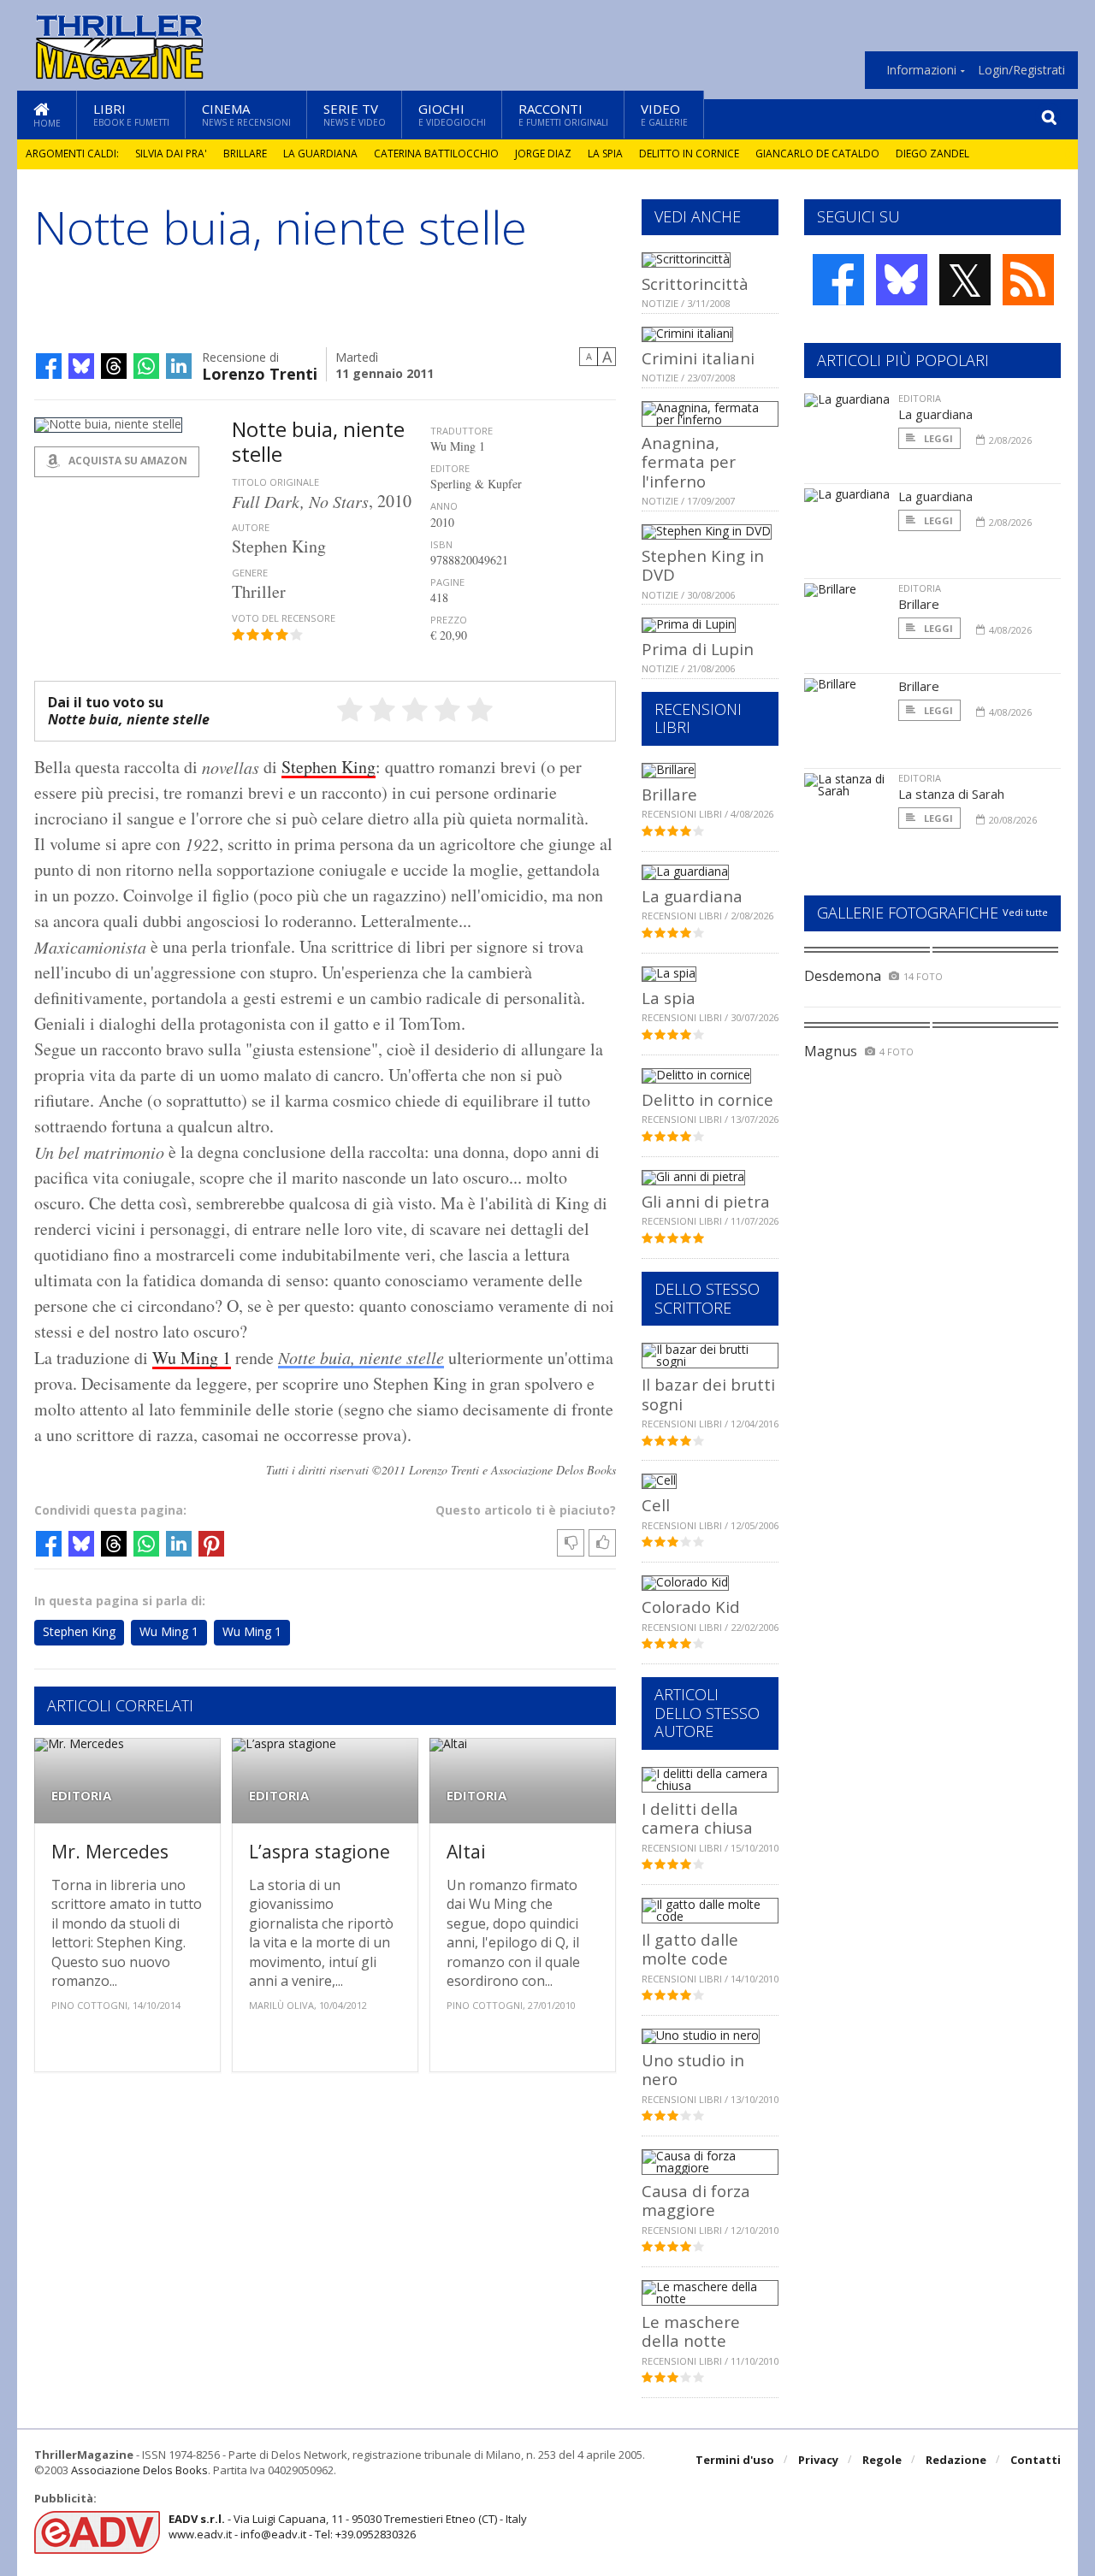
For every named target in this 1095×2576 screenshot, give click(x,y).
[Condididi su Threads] (114, 366)
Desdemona (843, 976)
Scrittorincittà (695, 284)
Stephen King (328, 767)
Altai (466, 1851)
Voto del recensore (284, 618)
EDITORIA (81, 1796)
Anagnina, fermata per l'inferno (689, 462)
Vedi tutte (1025, 912)
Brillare (245, 154)
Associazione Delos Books (139, 2470)
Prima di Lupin (698, 649)
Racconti (563, 114)
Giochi (452, 114)
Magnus (831, 1051)
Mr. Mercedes (110, 1851)
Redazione (956, 2460)
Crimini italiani (698, 358)
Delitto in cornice (689, 154)
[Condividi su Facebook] (49, 366)
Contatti (1036, 2460)
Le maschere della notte (691, 2331)
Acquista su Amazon (127, 461)
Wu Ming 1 (192, 1358)
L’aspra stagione (320, 1851)
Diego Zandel (932, 154)
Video (664, 114)
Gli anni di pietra (706, 1201)
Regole (882, 2460)
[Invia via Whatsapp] (146, 366)
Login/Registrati (1021, 70)
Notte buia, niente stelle (361, 1357)
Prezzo (449, 620)
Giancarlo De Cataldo (817, 154)
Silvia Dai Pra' (171, 154)
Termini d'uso (735, 2460)
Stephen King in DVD (703, 565)
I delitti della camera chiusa (697, 1818)
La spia (605, 154)
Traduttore (462, 431)
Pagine (447, 582)
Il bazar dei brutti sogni (708, 1394)
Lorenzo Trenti (260, 372)
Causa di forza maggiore (696, 2200)
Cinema (246, 114)
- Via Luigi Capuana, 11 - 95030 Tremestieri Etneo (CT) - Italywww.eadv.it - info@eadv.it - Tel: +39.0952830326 (348, 2526)
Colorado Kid (691, 1607)
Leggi (937, 438)
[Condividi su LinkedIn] (179, 366)
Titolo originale (275, 482)
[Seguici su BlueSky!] (902, 280)
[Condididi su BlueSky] (81, 366)
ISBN (441, 544)
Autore (251, 527)
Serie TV (355, 114)
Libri (131, 114)
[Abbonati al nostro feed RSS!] (1028, 280)
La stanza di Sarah (951, 794)
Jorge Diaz (543, 154)
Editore (450, 468)
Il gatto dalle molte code (690, 1949)
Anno (444, 506)
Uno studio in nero (693, 2069)
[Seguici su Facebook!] (838, 280)
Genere (250, 573)
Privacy (818, 2460)
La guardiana (320, 154)
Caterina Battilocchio (436, 154)
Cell (656, 1505)
